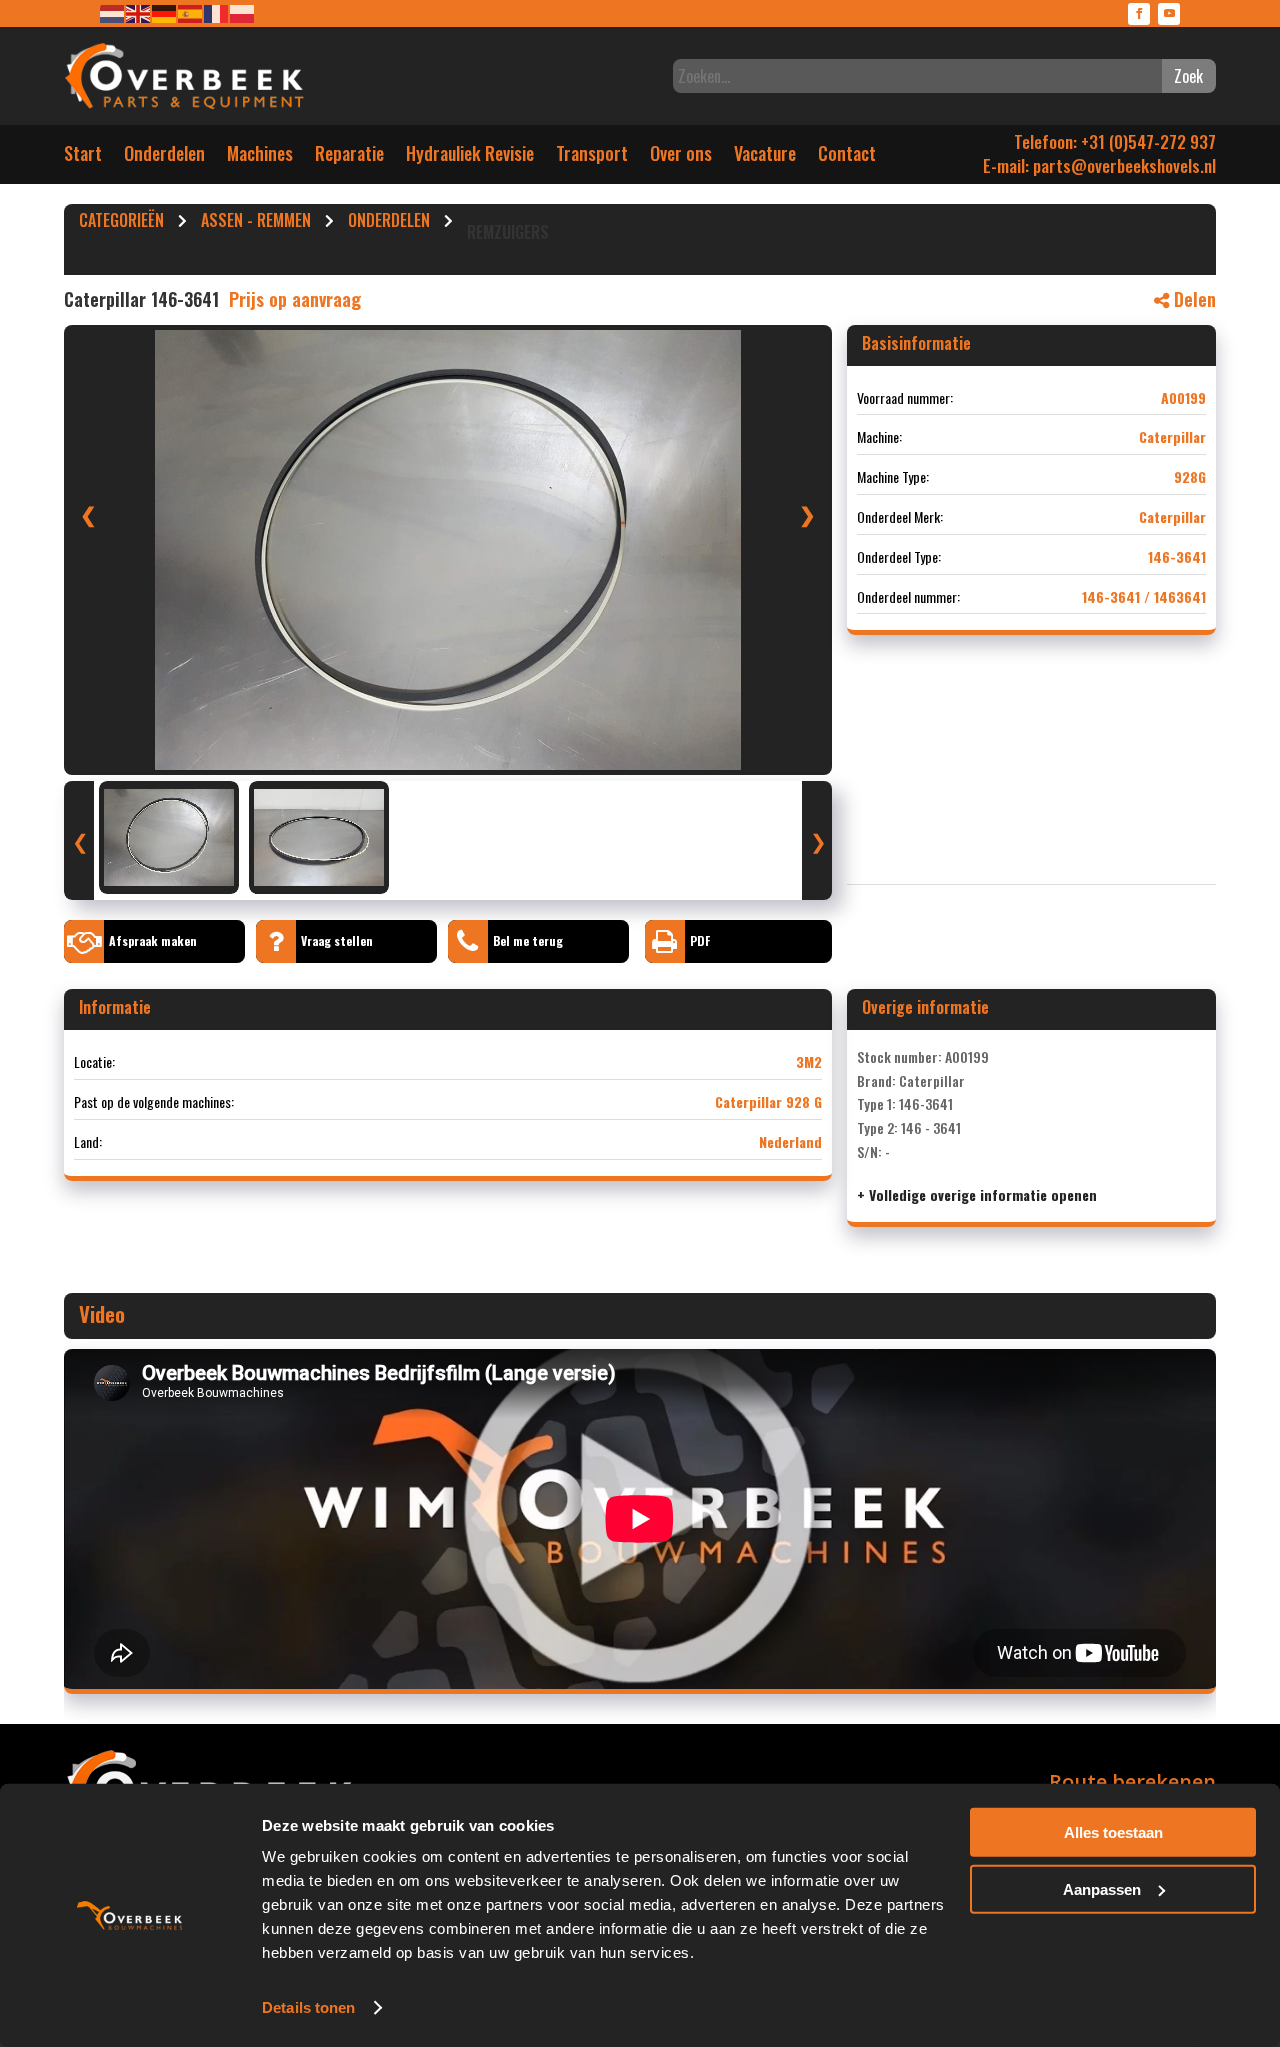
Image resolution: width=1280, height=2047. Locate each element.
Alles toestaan (1113, 1832)
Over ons (681, 157)
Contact (847, 157)
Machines (260, 157)
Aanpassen (1102, 1888)
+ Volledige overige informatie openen (977, 1194)
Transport (592, 157)
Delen (1192, 299)
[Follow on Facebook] (1139, 14)
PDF (700, 940)
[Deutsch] (165, 12)
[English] (139, 12)
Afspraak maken (153, 940)
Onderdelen (164, 157)
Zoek (1188, 76)
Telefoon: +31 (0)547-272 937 (1115, 141)
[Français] (217, 12)
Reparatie (349, 157)
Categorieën (121, 223)
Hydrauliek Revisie (470, 157)
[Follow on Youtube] (1169, 14)
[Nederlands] (113, 12)
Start (83, 157)
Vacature (765, 157)
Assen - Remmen (256, 223)
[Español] (191, 12)
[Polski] (243, 12)
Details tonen (308, 2007)
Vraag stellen (337, 940)
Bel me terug (528, 940)
